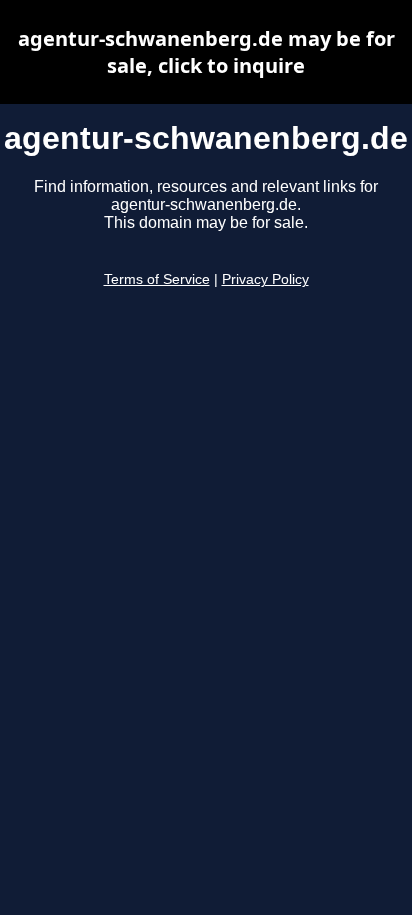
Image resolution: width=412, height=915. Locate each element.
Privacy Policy (265, 279)
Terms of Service (157, 279)
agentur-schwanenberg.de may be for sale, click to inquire (206, 52)
